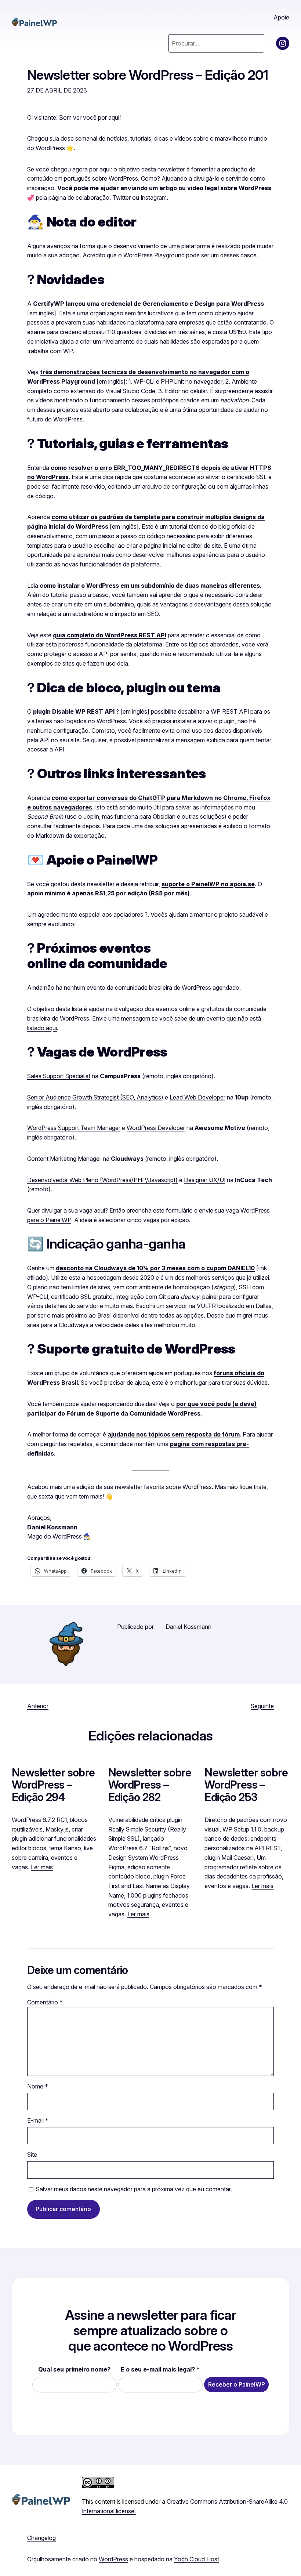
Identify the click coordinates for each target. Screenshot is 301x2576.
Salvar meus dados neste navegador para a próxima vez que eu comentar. (134, 2189)
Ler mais (42, 1867)
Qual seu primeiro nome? (74, 2369)
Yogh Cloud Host (197, 2559)
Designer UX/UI (205, 1180)
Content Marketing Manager (64, 1159)
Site (32, 2155)
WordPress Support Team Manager (74, 1128)
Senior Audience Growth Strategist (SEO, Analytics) (95, 1097)
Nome (38, 2086)
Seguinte (262, 1706)
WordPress (113, 2559)
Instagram (154, 198)
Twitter (122, 198)
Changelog (41, 2538)
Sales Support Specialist (59, 1076)
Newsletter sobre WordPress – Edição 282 (150, 1785)
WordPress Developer (156, 1128)
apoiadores (128, 914)
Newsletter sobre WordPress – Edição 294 (53, 1785)
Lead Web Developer (197, 1097)
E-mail (38, 2120)
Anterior (38, 1706)
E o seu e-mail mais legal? (160, 2369)
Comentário (45, 2002)
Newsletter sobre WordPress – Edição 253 (246, 1785)
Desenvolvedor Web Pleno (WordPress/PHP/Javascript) (102, 1180)
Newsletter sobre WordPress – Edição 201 (148, 75)
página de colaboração (79, 198)
